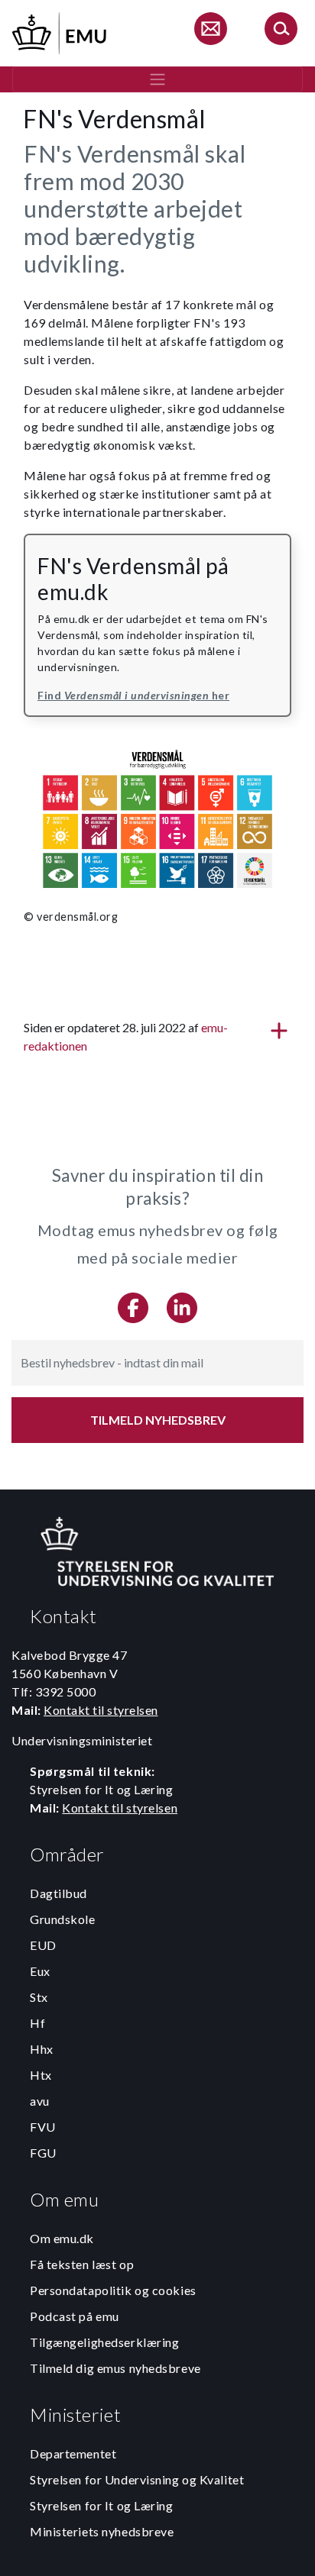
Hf (37, 2023)
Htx (41, 2075)
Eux (40, 1971)
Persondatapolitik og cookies (113, 2290)
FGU (43, 2153)
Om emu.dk (62, 2238)
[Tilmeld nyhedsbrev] (210, 31)
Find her (133, 695)
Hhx (42, 2049)
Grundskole (63, 1919)
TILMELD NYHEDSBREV (158, 1420)
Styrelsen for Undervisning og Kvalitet (137, 2479)
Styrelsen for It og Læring (102, 2505)
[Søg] (281, 31)
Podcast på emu (75, 2316)
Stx (39, 1997)
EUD (43, 1945)
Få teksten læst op (82, 2264)
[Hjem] (60, 31)
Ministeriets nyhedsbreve (102, 2531)
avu (40, 2101)
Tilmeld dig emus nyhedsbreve (115, 2368)
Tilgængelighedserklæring (104, 2342)
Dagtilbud (58, 1893)
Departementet (73, 2453)
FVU (43, 2127)
